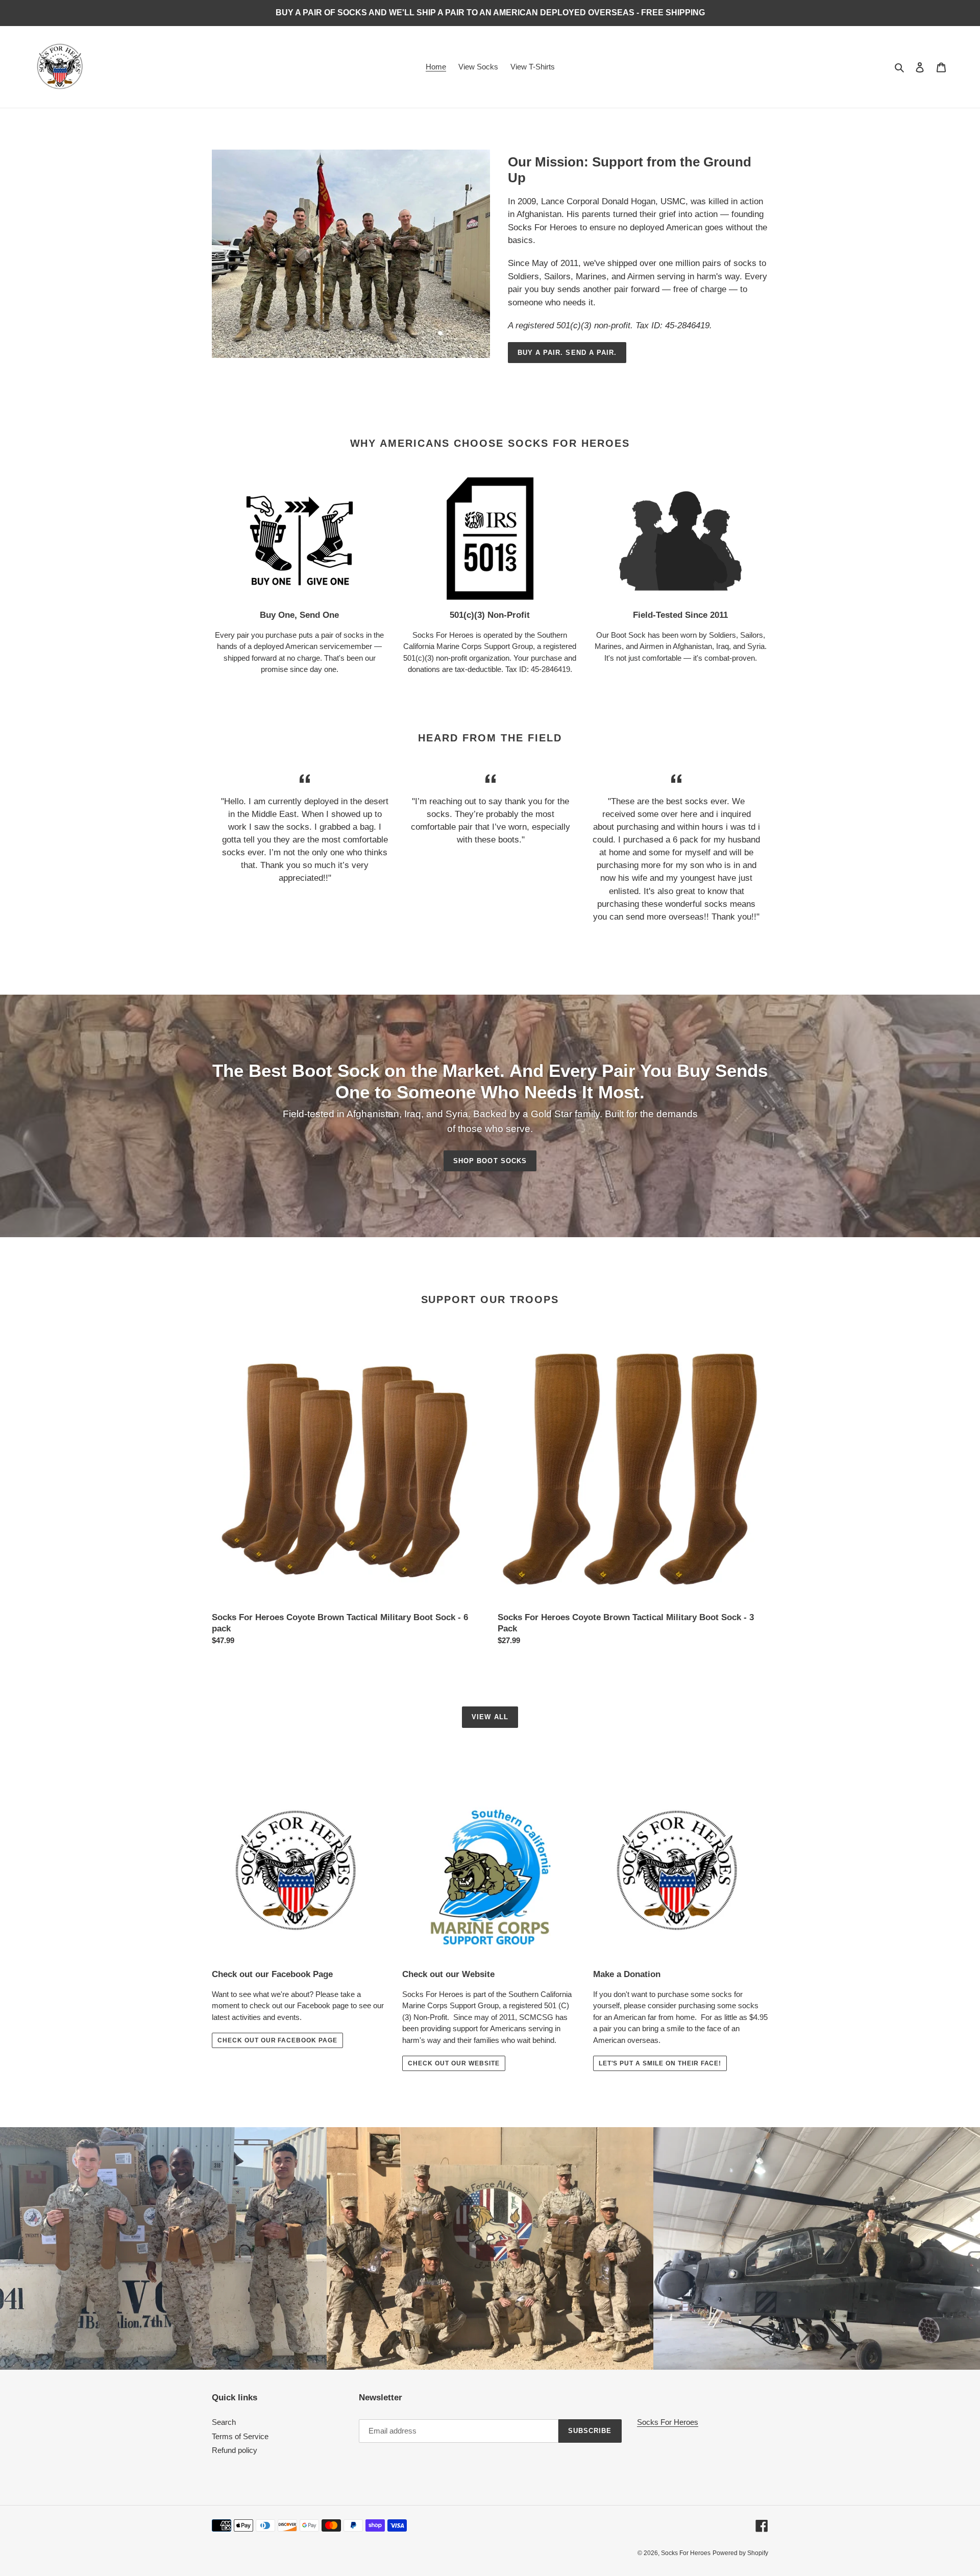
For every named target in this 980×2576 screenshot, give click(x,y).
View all (490, 1717)
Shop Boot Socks (490, 1161)
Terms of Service (240, 2436)
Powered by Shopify (740, 2553)
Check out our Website (454, 2063)
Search (224, 2422)
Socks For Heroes (668, 2422)
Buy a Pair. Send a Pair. (567, 353)
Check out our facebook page (277, 2040)
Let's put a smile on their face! (660, 2063)
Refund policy (235, 2450)
